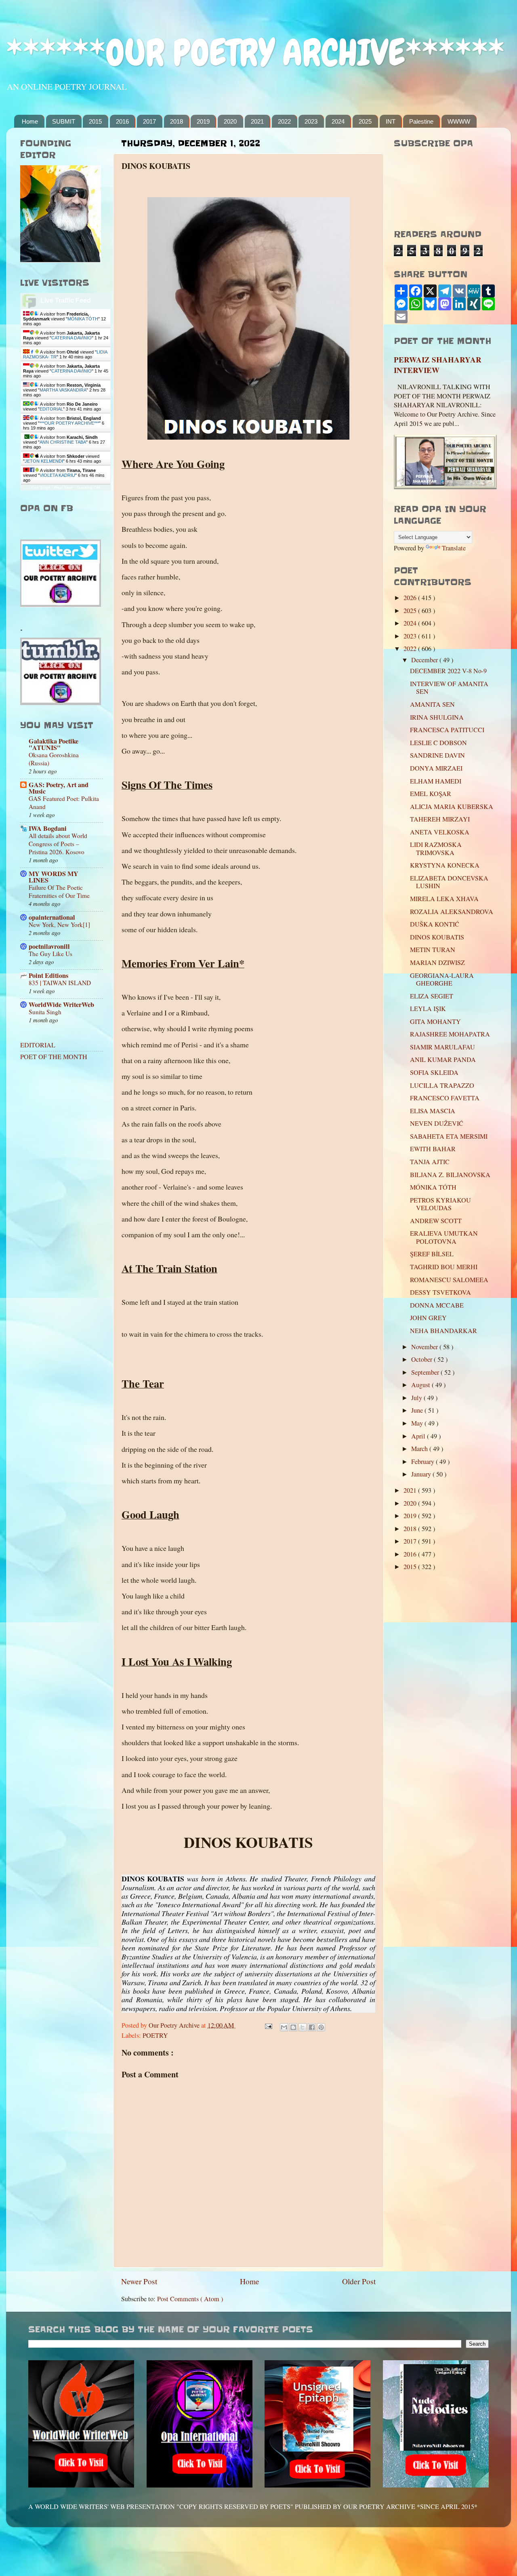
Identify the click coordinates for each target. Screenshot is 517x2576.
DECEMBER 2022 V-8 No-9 (448, 671)
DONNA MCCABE (437, 1305)
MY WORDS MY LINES (54, 877)
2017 (149, 121)
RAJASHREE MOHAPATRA (450, 1034)
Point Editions (48, 975)
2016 (122, 121)
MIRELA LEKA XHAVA (444, 899)
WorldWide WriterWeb (61, 1005)
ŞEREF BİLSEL (432, 1254)
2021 (257, 121)
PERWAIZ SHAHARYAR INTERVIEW (438, 365)
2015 (95, 121)
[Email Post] (268, 2025)
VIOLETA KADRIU (57, 475)
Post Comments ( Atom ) (190, 2299)
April (419, 1436)
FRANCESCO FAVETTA (445, 1098)
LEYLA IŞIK (428, 1009)
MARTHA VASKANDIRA (63, 390)
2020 (230, 121)
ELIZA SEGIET (432, 996)
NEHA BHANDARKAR (443, 1331)
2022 (284, 121)
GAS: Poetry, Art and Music (59, 788)
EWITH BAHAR (433, 1149)
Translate (454, 548)
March (420, 1449)
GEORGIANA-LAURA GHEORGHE (442, 979)
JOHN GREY (428, 1318)
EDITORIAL (51, 409)
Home (30, 121)
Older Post (359, 2281)
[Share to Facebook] (312, 2027)
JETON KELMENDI (44, 461)
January (422, 1474)
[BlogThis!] (293, 2027)
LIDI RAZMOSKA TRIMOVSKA (436, 848)
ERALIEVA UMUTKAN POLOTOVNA (444, 1237)
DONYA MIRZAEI (436, 768)
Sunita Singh (45, 1012)
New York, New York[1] (59, 925)
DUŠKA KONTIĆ (435, 924)
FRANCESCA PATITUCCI (447, 730)
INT (391, 121)
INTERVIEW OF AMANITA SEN (449, 688)
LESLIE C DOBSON (438, 743)
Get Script (41, 488)
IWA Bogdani (48, 828)
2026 (411, 598)
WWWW (459, 121)
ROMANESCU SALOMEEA (449, 1280)
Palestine (421, 121)
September (426, 1372)
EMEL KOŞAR (431, 794)
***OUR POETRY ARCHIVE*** (69, 423)
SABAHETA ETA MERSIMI (449, 1136)
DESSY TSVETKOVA (440, 1292)
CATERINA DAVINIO (71, 338)
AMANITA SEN (432, 704)
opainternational (52, 917)
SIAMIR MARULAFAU (442, 1047)
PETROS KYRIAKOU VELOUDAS (440, 1204)
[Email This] (284, 2027)
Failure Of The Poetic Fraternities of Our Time (59, 891)
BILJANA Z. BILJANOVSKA (450, 1175)
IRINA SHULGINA (437, 717)
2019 (203, 121)
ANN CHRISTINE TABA (63, 442)
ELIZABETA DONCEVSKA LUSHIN (449, 882)
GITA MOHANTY (435, 1022)
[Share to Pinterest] (321, 2027)
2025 (365, 121)
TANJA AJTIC (430, 1162)
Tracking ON (88, 488)
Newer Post (139, 2281)
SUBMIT (64, 121)
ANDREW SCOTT (436, 1221)
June (418, 1410)
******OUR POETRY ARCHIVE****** (255, 53)
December (425, 660)
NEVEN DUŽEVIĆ (437, 1123)
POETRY (155, 2035)
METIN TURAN (433, 950)
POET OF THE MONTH (54, 1057)
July (417, 1398)
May (418, 1423)
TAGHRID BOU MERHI (444, 1267)
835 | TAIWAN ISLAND (60, 983)
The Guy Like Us (50, 954)
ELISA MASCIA (433, 1111)
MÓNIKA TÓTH (83, 319)
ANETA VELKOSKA (440, 832)
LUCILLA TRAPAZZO (442, 1085)
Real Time (63, 488)
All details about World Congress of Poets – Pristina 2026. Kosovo (58, 844)
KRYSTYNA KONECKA (445, 865)
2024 (338, 121)
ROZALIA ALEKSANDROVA (452, 912)
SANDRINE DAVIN (437, 755)
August (421, 1385)
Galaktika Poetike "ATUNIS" (54, 744)
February (423, 1462)
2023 (311, 121)
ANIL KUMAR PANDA (443, 1059)
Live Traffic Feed (66, 300)
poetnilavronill (49, 946)
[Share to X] (303, 2027)
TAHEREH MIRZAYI (440, 819)
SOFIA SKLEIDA (434, 1072)
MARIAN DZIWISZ (437, 963)
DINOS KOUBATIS (437, 937)
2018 (177, 121)
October (422, 1359)
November (425, 1347)
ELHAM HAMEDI (436, 781)
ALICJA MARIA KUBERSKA (452, 807)
